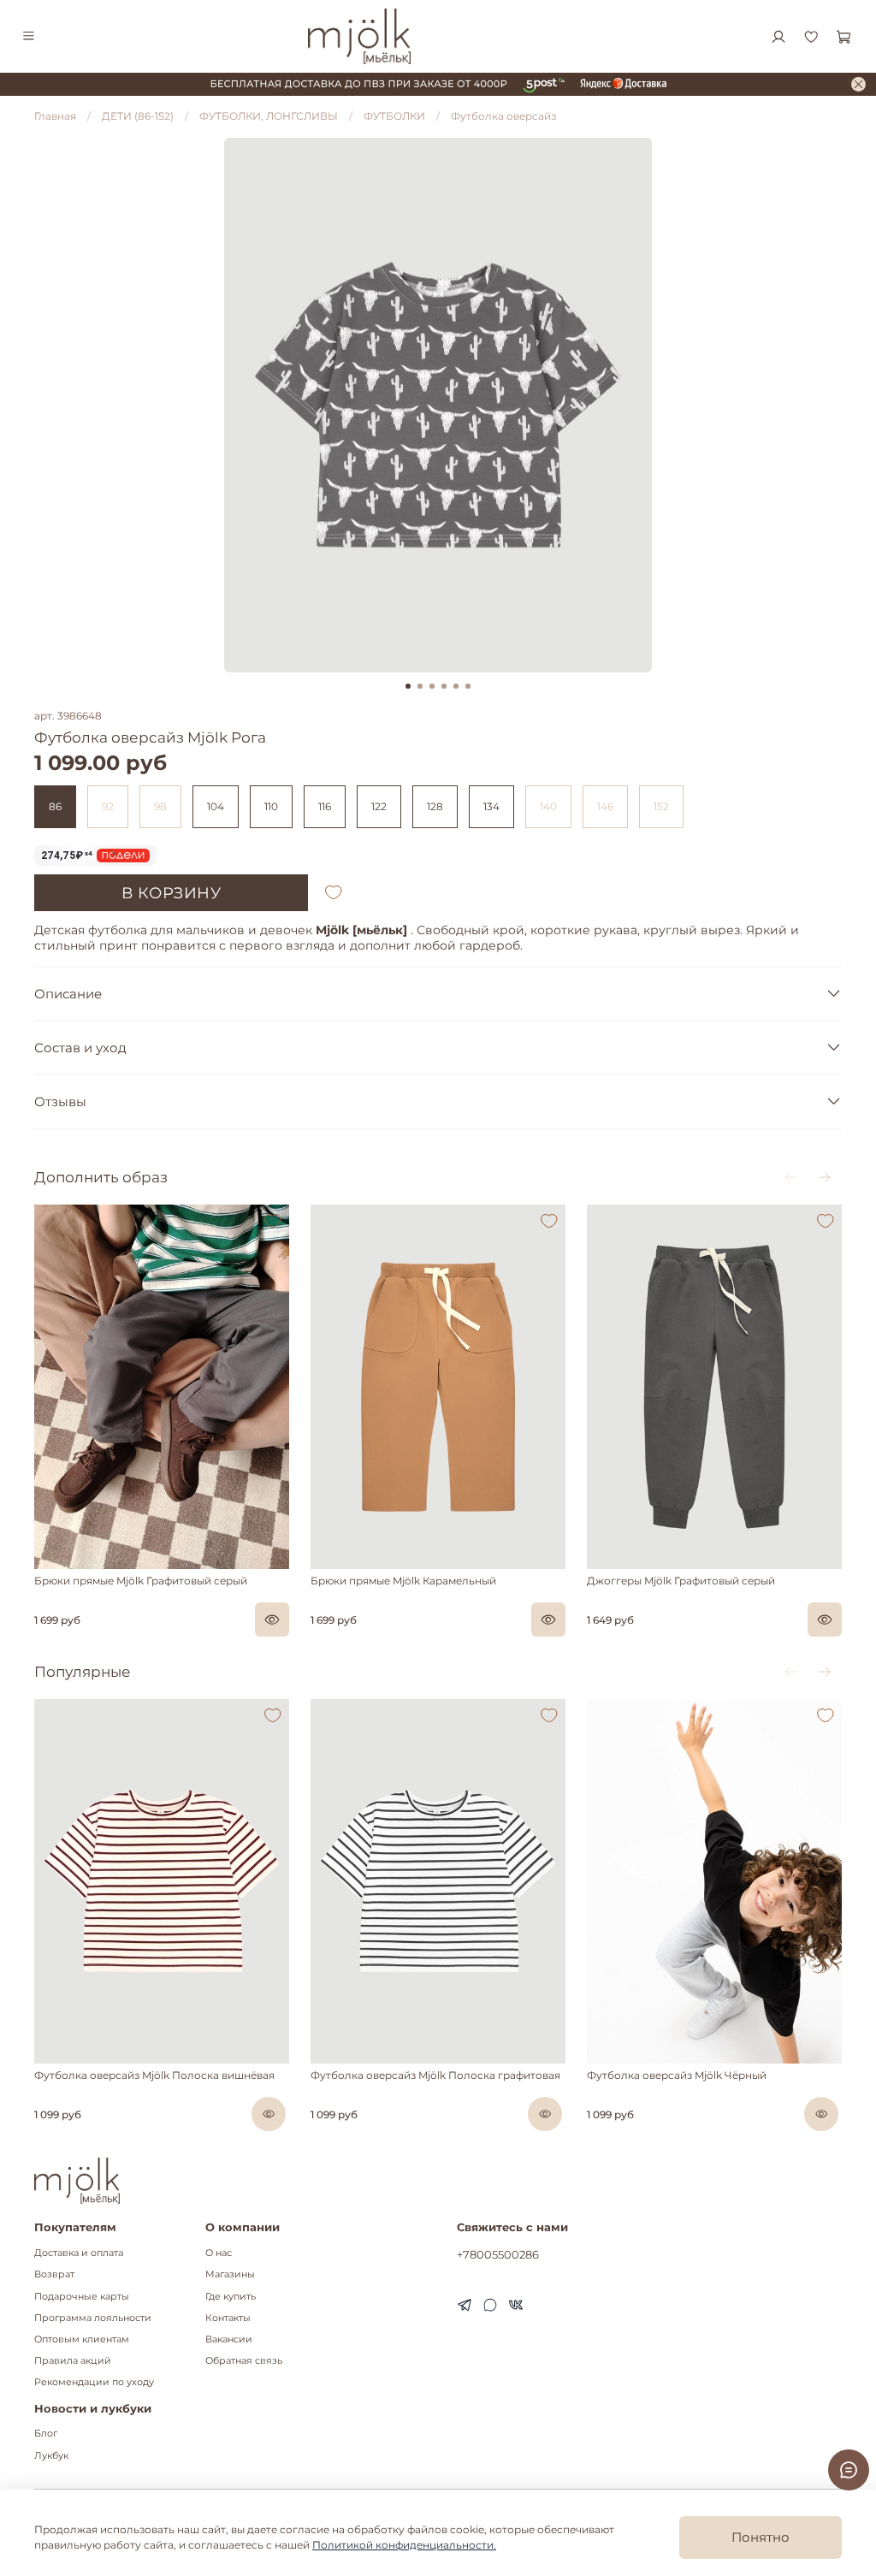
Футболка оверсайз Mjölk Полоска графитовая (435, 2075)
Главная (55, 116)
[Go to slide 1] (408, 686)
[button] (42, 1565)
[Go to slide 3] (432, 686)
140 (548, 806)
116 (325, 806)
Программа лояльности (93, 2318)
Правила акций (73, 2361)
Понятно (761, 2537)
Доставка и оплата (79, 2253)
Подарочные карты (82, 2297)
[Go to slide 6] (468, 686)
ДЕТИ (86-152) (138, 116)
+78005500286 (498, 2254)
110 (271, 806)
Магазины (230, 2274)
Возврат (54, 2274)
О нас (219, 2253)
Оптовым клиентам (82, 2339)
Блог (46, 2434)
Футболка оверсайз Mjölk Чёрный (677, 2075)
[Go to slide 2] (420, 686)
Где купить (231, 2297)
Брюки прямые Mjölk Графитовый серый (141, 1581)
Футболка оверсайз (503, 116)
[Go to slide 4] (444, 686)
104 (216, 806)
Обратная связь (244, 2361)
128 (435, 806)
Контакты (228, 2318)
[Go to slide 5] (456, 686)
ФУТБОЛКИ (394, 116)
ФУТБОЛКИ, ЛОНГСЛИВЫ (269, 116)
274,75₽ (67, 856)
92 (108, 806)
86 (55, 806)
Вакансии (229, 2339)
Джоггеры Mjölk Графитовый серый (681, 1581)
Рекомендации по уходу (94, 2382)
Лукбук (51, 2456)
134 (491, 806)
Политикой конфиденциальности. (404, 2545)
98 (160, 806)
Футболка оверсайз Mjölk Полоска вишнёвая (154, 2075)
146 (605, 806)
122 (379, 806)
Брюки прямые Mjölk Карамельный (403, 1581)
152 (661, 806)
